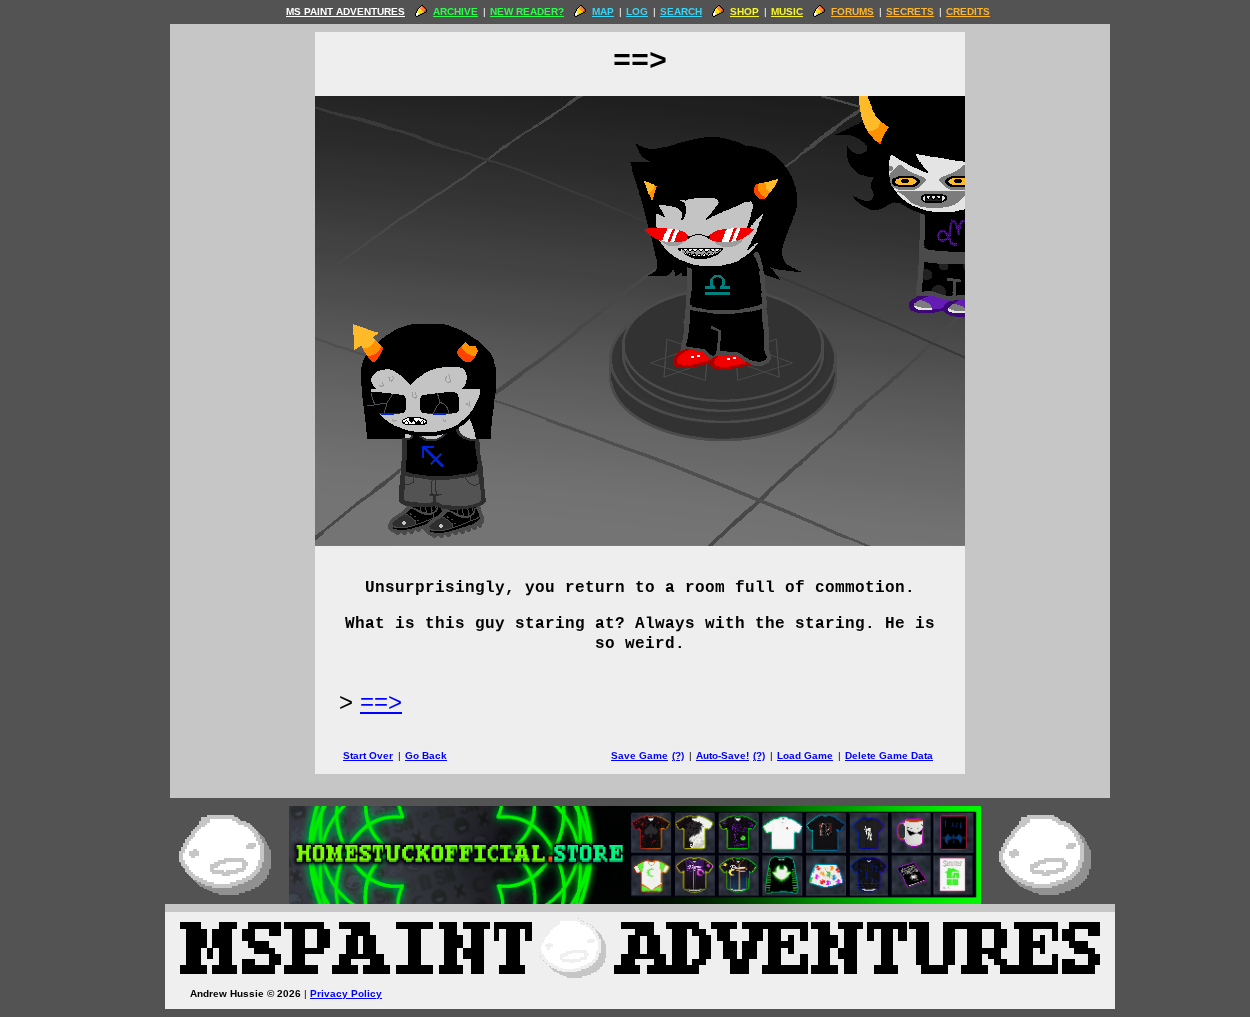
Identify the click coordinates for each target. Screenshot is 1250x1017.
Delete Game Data (889, 755)
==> (381, 701)
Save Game (639, 755)
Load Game (805, 755)
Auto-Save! (722, 755)
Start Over (368, 755)
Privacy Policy (346, 993)
